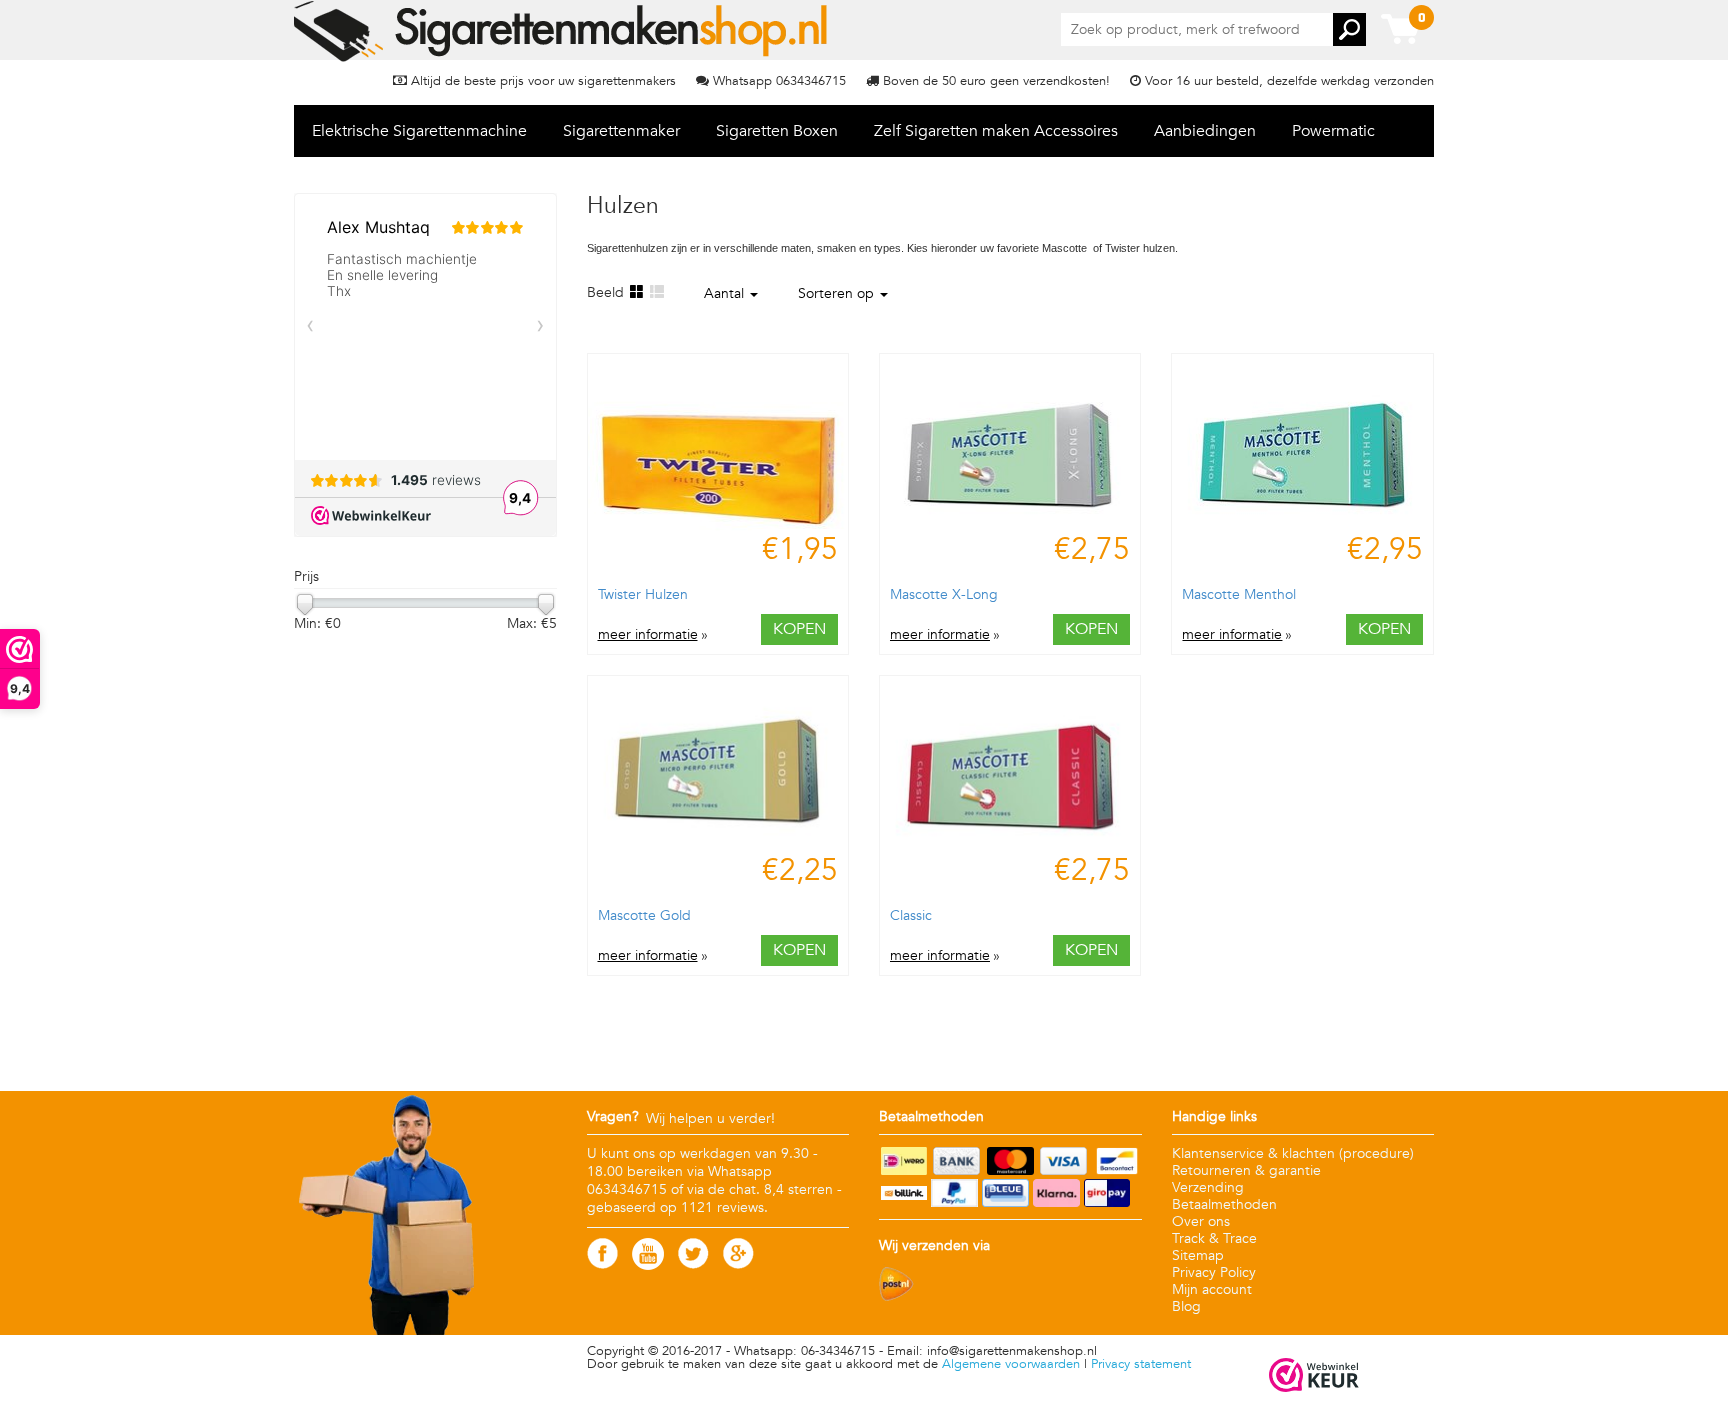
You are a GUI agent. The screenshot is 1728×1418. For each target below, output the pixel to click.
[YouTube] (648, 1265)
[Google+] (738, 1264)
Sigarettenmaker (621, 131)
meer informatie (648, 635)
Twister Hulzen (643, 594)
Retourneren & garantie (1246, 1170)
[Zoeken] (1349, 29)
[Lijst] (656, 292)
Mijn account (1212, 1289)
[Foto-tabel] (636, 292)
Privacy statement (1141, 1364)
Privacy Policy (1214, 1272)
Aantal (726, 293)
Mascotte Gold (644, 915)
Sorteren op (838, 293)
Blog (1186, 1306)
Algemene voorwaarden (1011, 1364)
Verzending (1208, 1187)
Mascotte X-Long (944, 594)
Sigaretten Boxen (777, 131)
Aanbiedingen (1205, 131)
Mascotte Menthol (1239, 594)
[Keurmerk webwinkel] (1314, 1376)
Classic (911, 915)
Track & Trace (1214, 1238)
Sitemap (1198, 1255)
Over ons (1201, 1221)
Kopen (799, 629)
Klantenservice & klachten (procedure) (1293, 1153)
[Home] (562, 31)
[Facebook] (602, 1264)
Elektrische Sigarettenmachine (419, 131)
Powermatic (1333, 131)
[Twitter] (693, 1264)
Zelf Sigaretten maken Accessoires (996, 131)
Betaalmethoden (1224, 1204)
